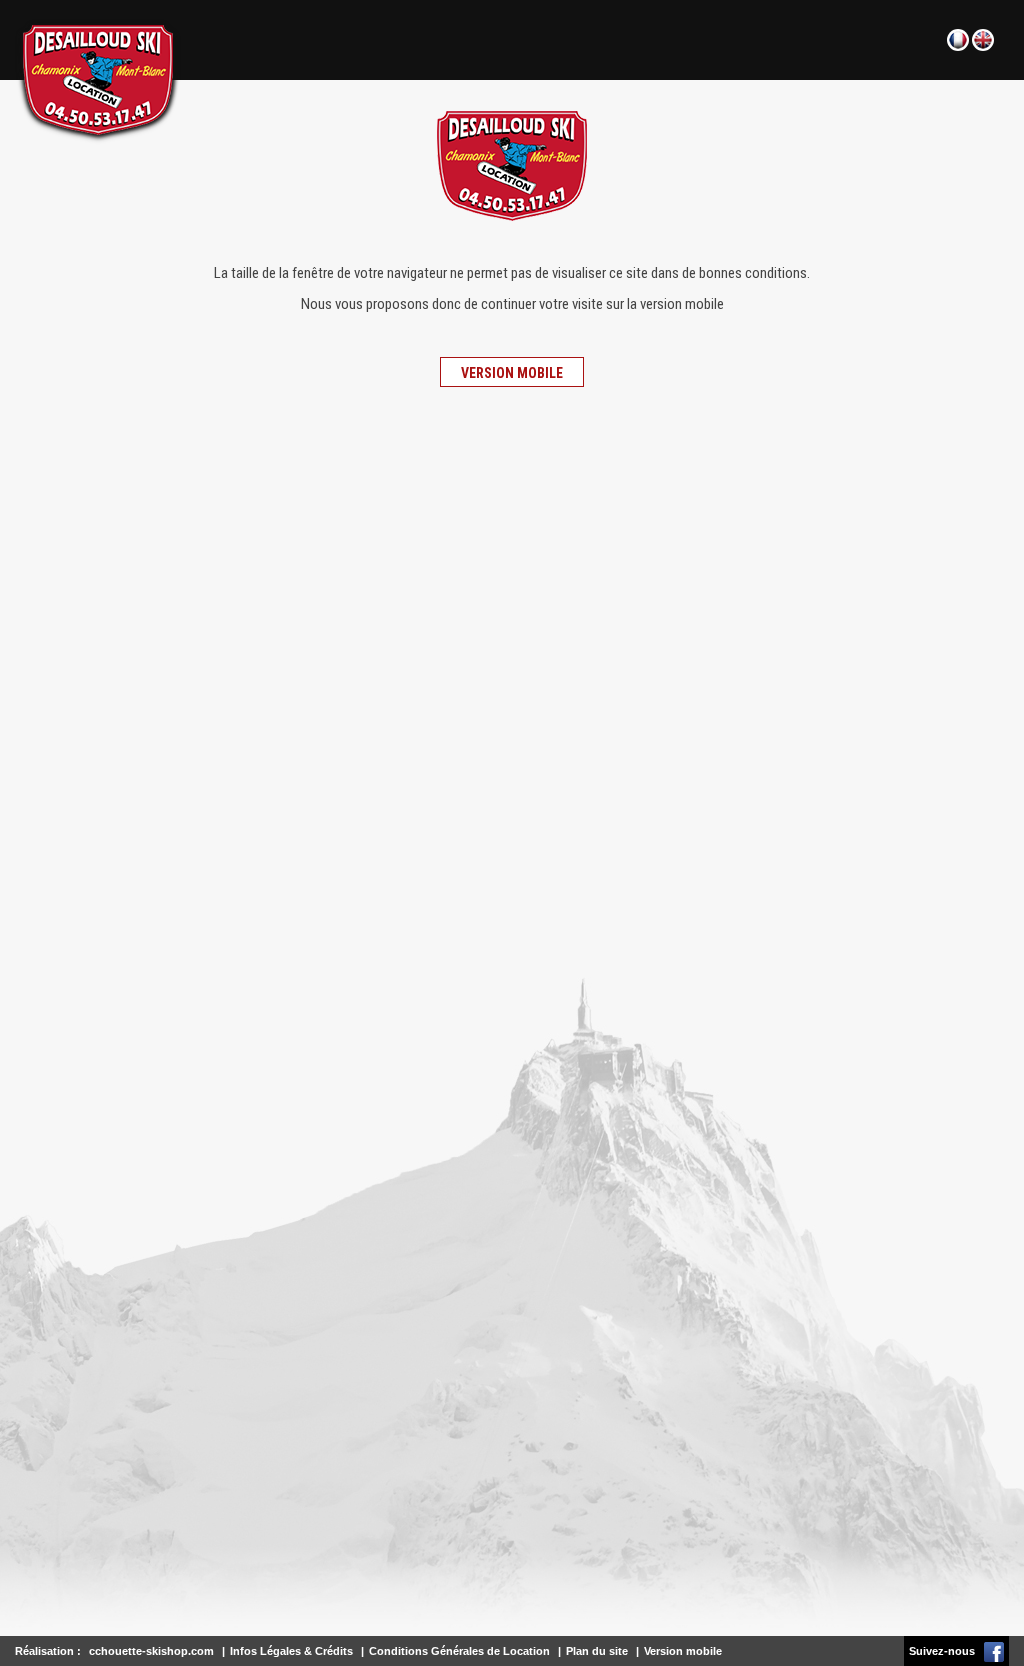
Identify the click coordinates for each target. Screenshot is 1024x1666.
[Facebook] (994, 1651)
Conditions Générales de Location (459, 1651)
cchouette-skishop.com (151, 1651)
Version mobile (512, 373)
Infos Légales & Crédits (291, 1651)
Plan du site (597, 1651)
